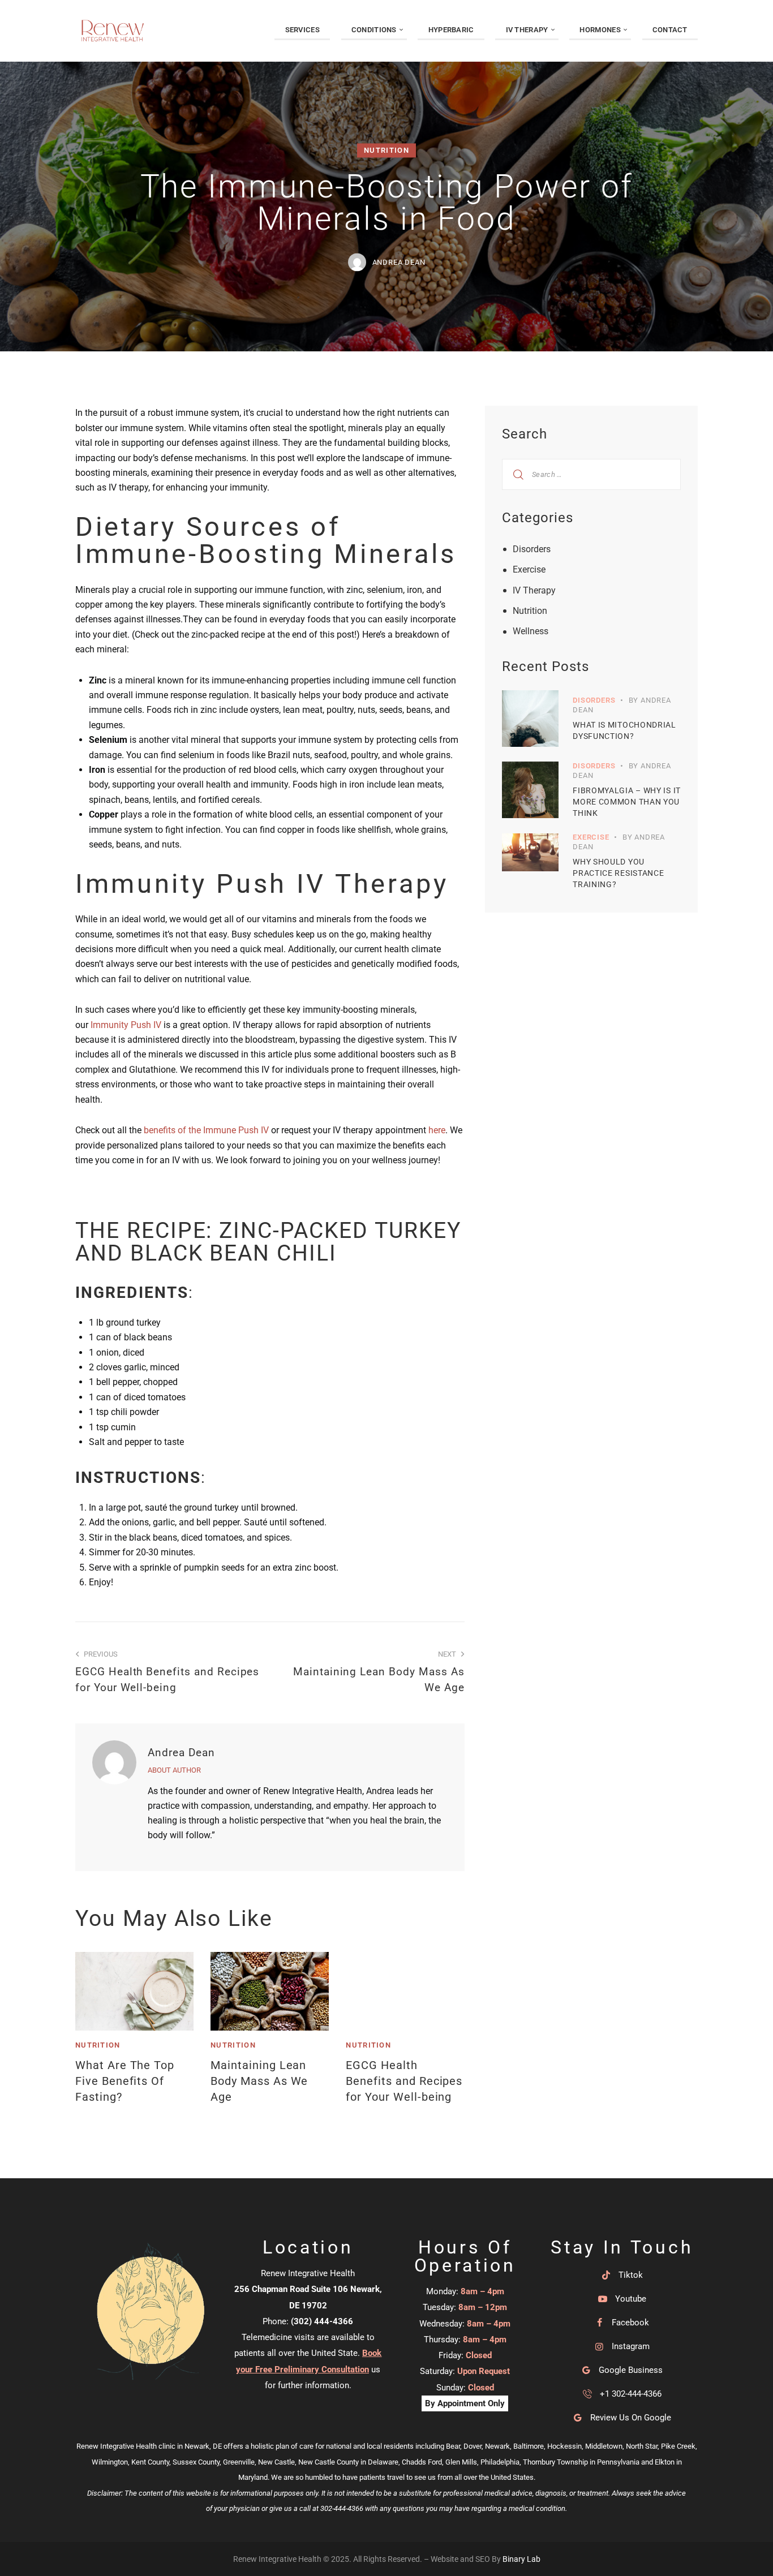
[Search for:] (591, 474)
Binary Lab (521, 2559)
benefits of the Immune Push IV (206, 1130)
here (437, 1130)
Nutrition (386, 151)
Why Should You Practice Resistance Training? (618, 873)
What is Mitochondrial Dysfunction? (624, 730)
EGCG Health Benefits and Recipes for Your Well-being (404, 2081)
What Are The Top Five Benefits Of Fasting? (125, 2081)
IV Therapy (534, 590)
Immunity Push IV (126, 1025)
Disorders (532, 549)
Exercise (529, 569)
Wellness (531, 631)
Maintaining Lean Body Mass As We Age (259, 2081)
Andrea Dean (181, 1753)
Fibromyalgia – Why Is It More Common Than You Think (627, 802)
